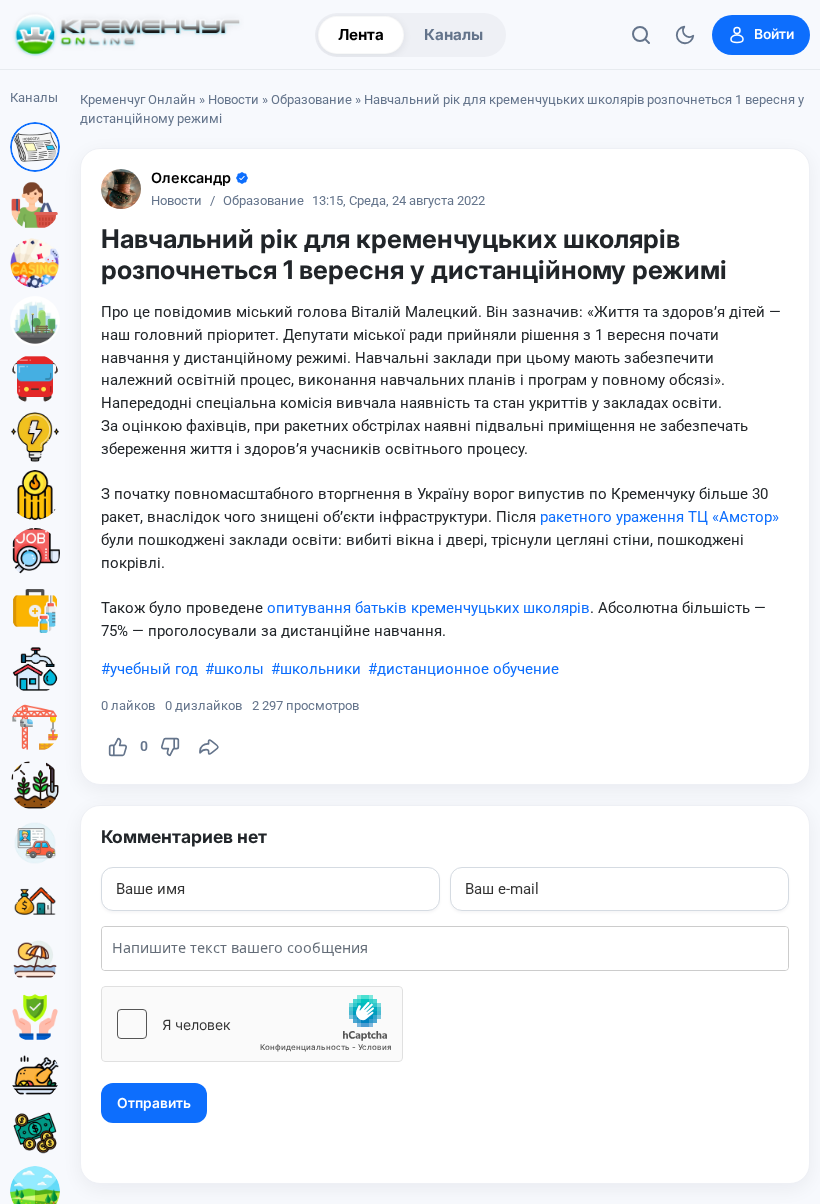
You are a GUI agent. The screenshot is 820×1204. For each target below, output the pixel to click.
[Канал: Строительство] (35, 727)
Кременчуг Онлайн (138, 99)
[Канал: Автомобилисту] (35, 843)
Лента (361, 34)
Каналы (453, 34)
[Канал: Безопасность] (35, 1017)
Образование (311, 99)
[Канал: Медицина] (35, 611)
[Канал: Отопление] (35, 495)
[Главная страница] (127, 35)
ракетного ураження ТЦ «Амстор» (659, 517)
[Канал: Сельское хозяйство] (35, 785)
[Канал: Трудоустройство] (35, 553)
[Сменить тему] (685, 35)
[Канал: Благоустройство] (35, 321)
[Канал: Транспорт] (35, 379)
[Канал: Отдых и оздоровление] (35, 959)
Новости (233, 99)
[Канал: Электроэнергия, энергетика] (35, 437)
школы (239, 669)
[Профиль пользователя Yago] (121, 189)
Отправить (154, 1103)
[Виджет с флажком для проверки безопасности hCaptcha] (252, 1024)
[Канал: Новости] (35, 147)
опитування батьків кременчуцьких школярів (428, 608)
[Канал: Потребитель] (35, 205)
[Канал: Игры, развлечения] (35, 263)
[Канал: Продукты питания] (35, 1075)
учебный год (154, 669)
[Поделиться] (209, 747)
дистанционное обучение (468, 669)
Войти (774, 34)
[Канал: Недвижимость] (35, 901)
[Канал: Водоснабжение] (35, 669)
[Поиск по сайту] (641, 35)
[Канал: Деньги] (35, 1133)
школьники (320, 669)
